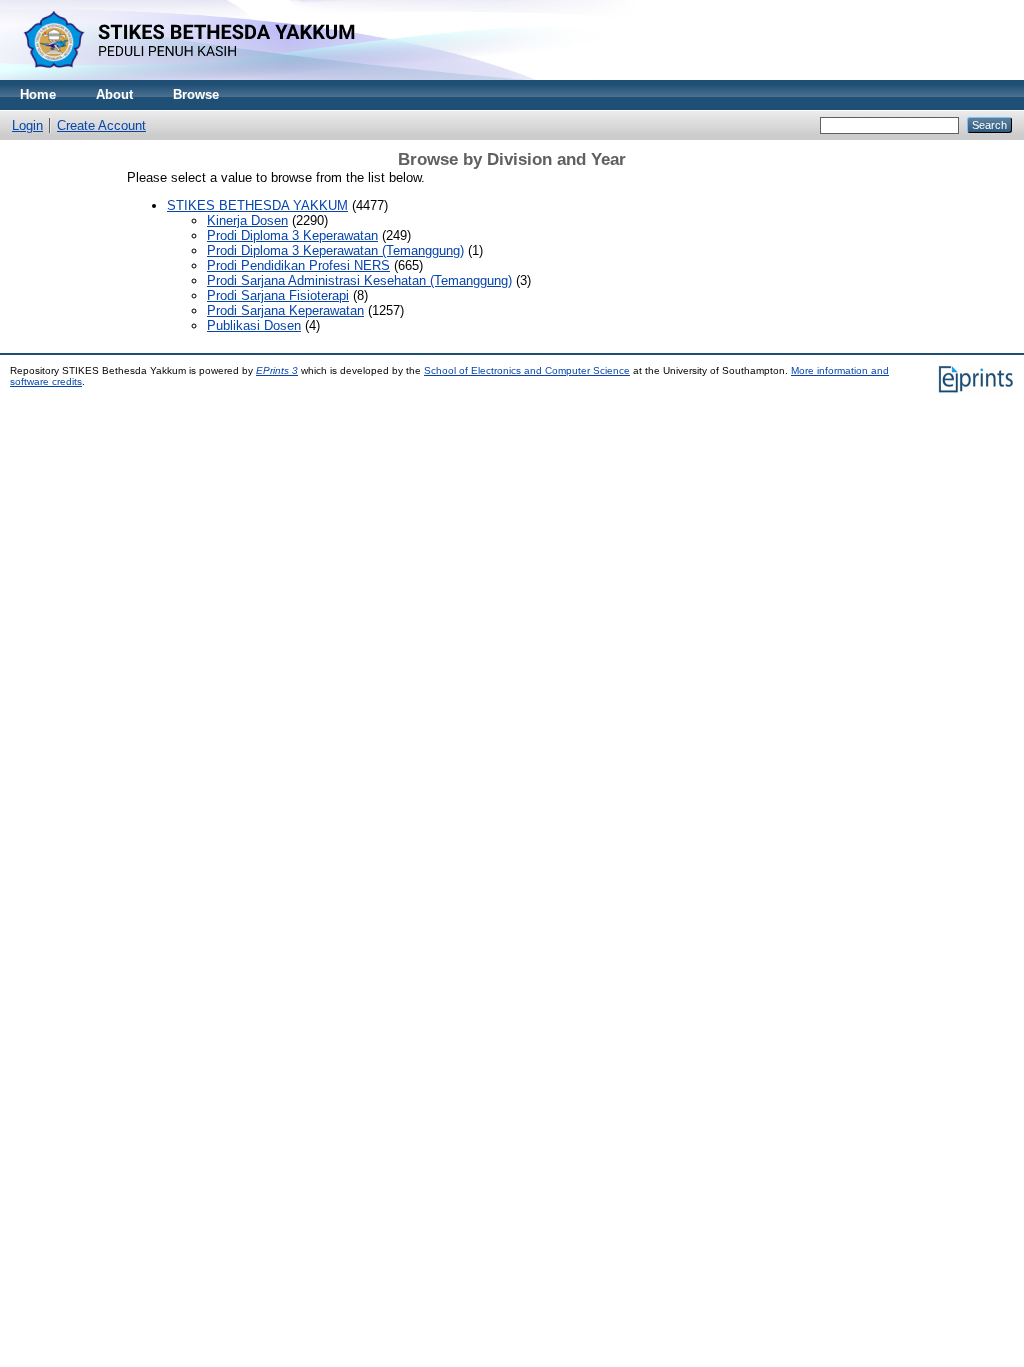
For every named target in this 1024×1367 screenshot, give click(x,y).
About (114, 94)
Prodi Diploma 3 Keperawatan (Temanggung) (335, 250)
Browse (196, 94)
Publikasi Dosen (254, 325)
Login (27, 125)
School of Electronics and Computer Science (527, 370)
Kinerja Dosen (247, 220)
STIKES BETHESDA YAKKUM (257, 205)
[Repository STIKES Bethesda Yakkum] (185, 75)
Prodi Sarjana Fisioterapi (278, 295)
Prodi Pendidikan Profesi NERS (298, 265)
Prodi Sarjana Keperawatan (285, 310)
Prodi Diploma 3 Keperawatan (292, 235)
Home (38, 94)
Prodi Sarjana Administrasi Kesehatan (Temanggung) (359, 280)
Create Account (101, 125)
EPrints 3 (277, 370)
